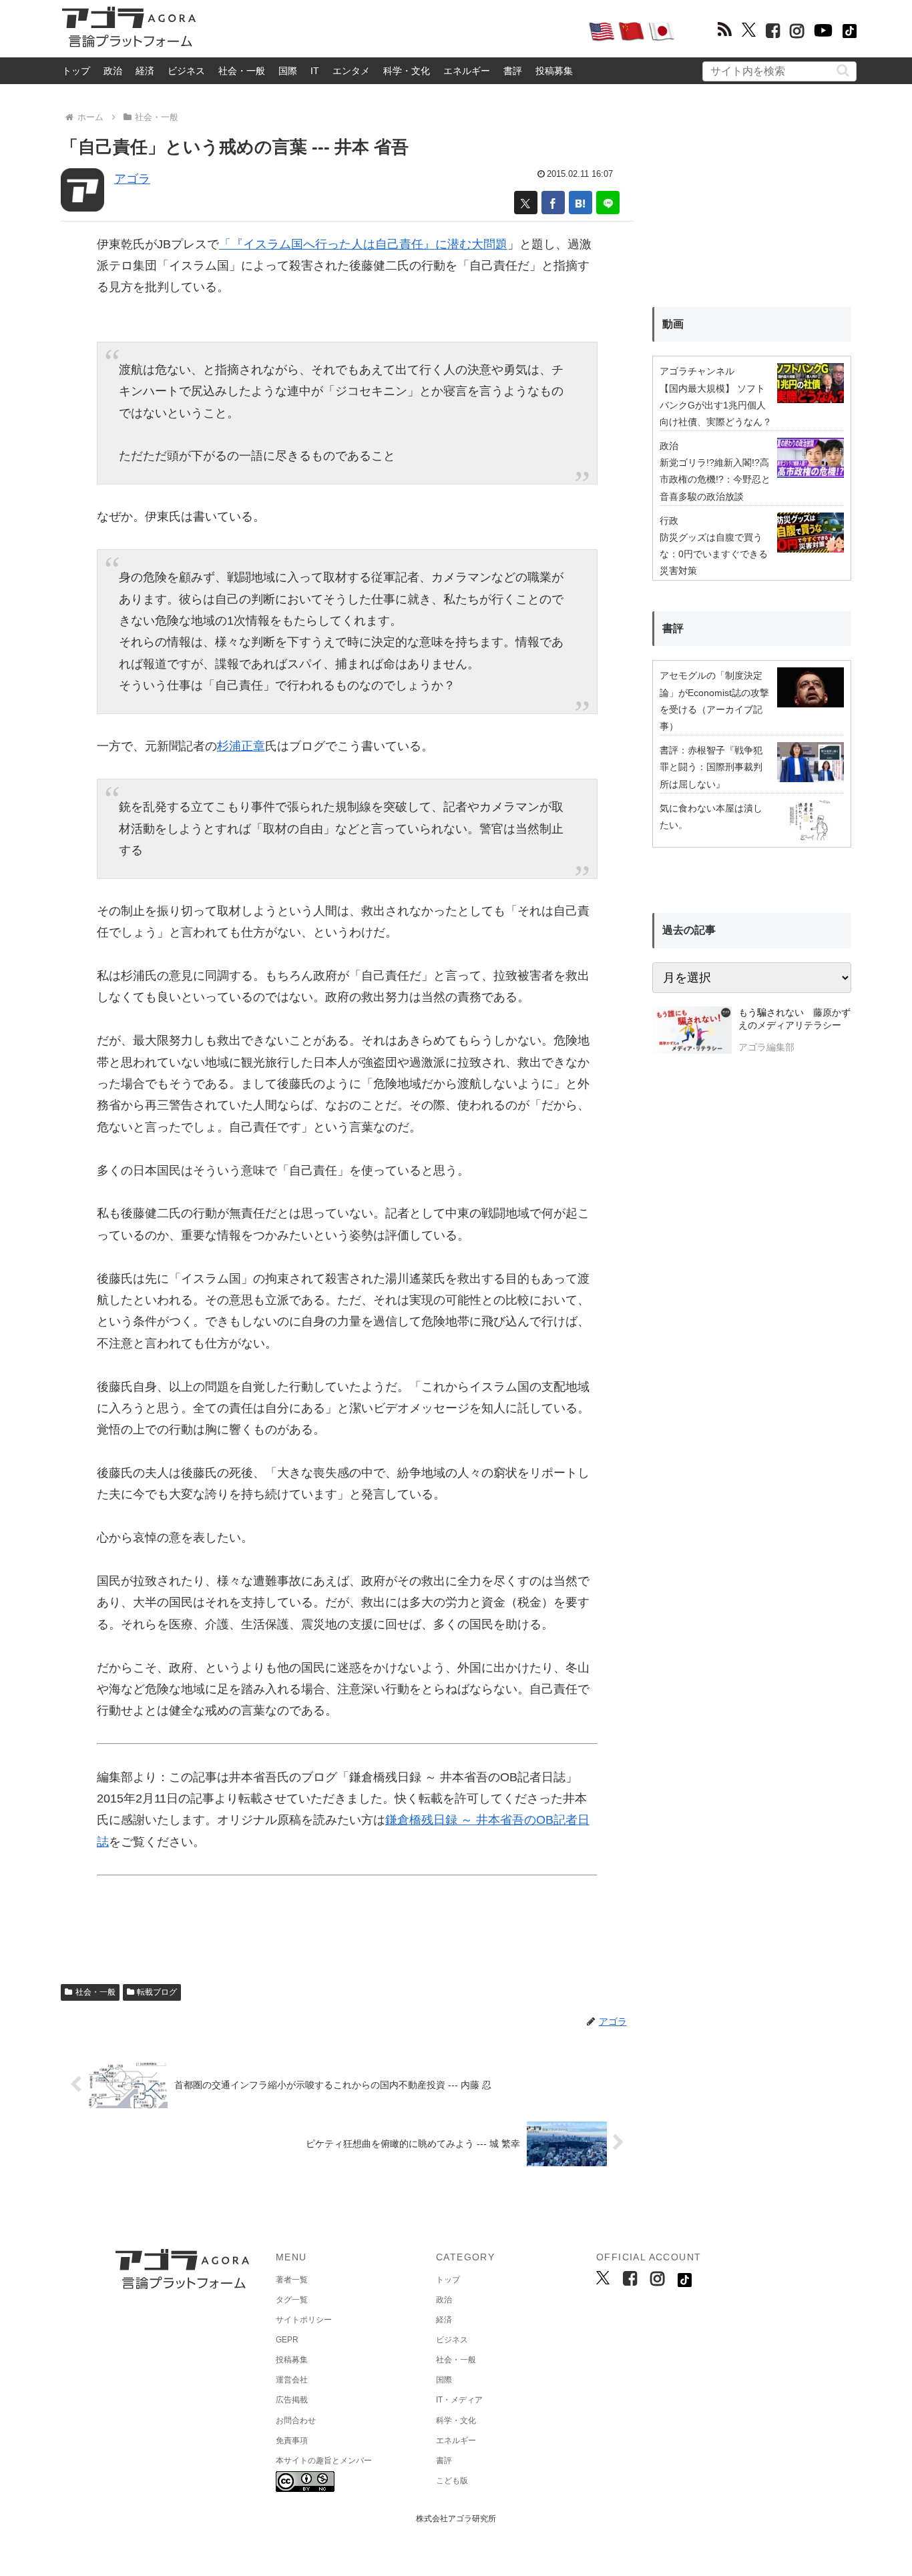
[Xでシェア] (526, 203)
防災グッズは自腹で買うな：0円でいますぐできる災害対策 (714, 554)
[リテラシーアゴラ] (692, 1032)
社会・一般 (242, 71)
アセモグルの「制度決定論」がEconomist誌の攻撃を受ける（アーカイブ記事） (714, 701)
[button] (843, 70)
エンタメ (351, 71)
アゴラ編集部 (766, 1047)
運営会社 (292, 2380)
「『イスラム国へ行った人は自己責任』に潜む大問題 (363, 244)
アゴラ (132, 179)
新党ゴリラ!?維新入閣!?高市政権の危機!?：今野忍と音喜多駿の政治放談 (715, 479)
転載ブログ (157, 1992)
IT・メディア (459, 2400)
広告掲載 (292, 2400)
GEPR (287, 2340)
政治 (113, 71)
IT (315, 71)
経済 (145, 71)
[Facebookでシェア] (553, 203)
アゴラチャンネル (697, 371)
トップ (76, 71)
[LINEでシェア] (608, 203)
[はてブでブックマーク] (581, 203)
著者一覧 (292, 2280)
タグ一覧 (292, 2300)
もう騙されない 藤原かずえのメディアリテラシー (794, 1019)
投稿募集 (554, 71)
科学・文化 (407, 71)
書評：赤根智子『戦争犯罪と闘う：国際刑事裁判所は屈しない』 (711, 767)
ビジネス (186, 71)
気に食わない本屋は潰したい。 (711, 817)
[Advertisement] (392, 31)
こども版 (452, 2481)
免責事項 (292, 2441)
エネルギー (467, 71)
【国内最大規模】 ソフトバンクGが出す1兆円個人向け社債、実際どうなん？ (716, 405)
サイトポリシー (304, 2320)
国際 (288, 71)
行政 (669, 521)
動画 (673, 324)
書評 (513, 71)
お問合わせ (296, 2421)
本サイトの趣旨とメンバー (324, 2461)
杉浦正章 (241, 746)
